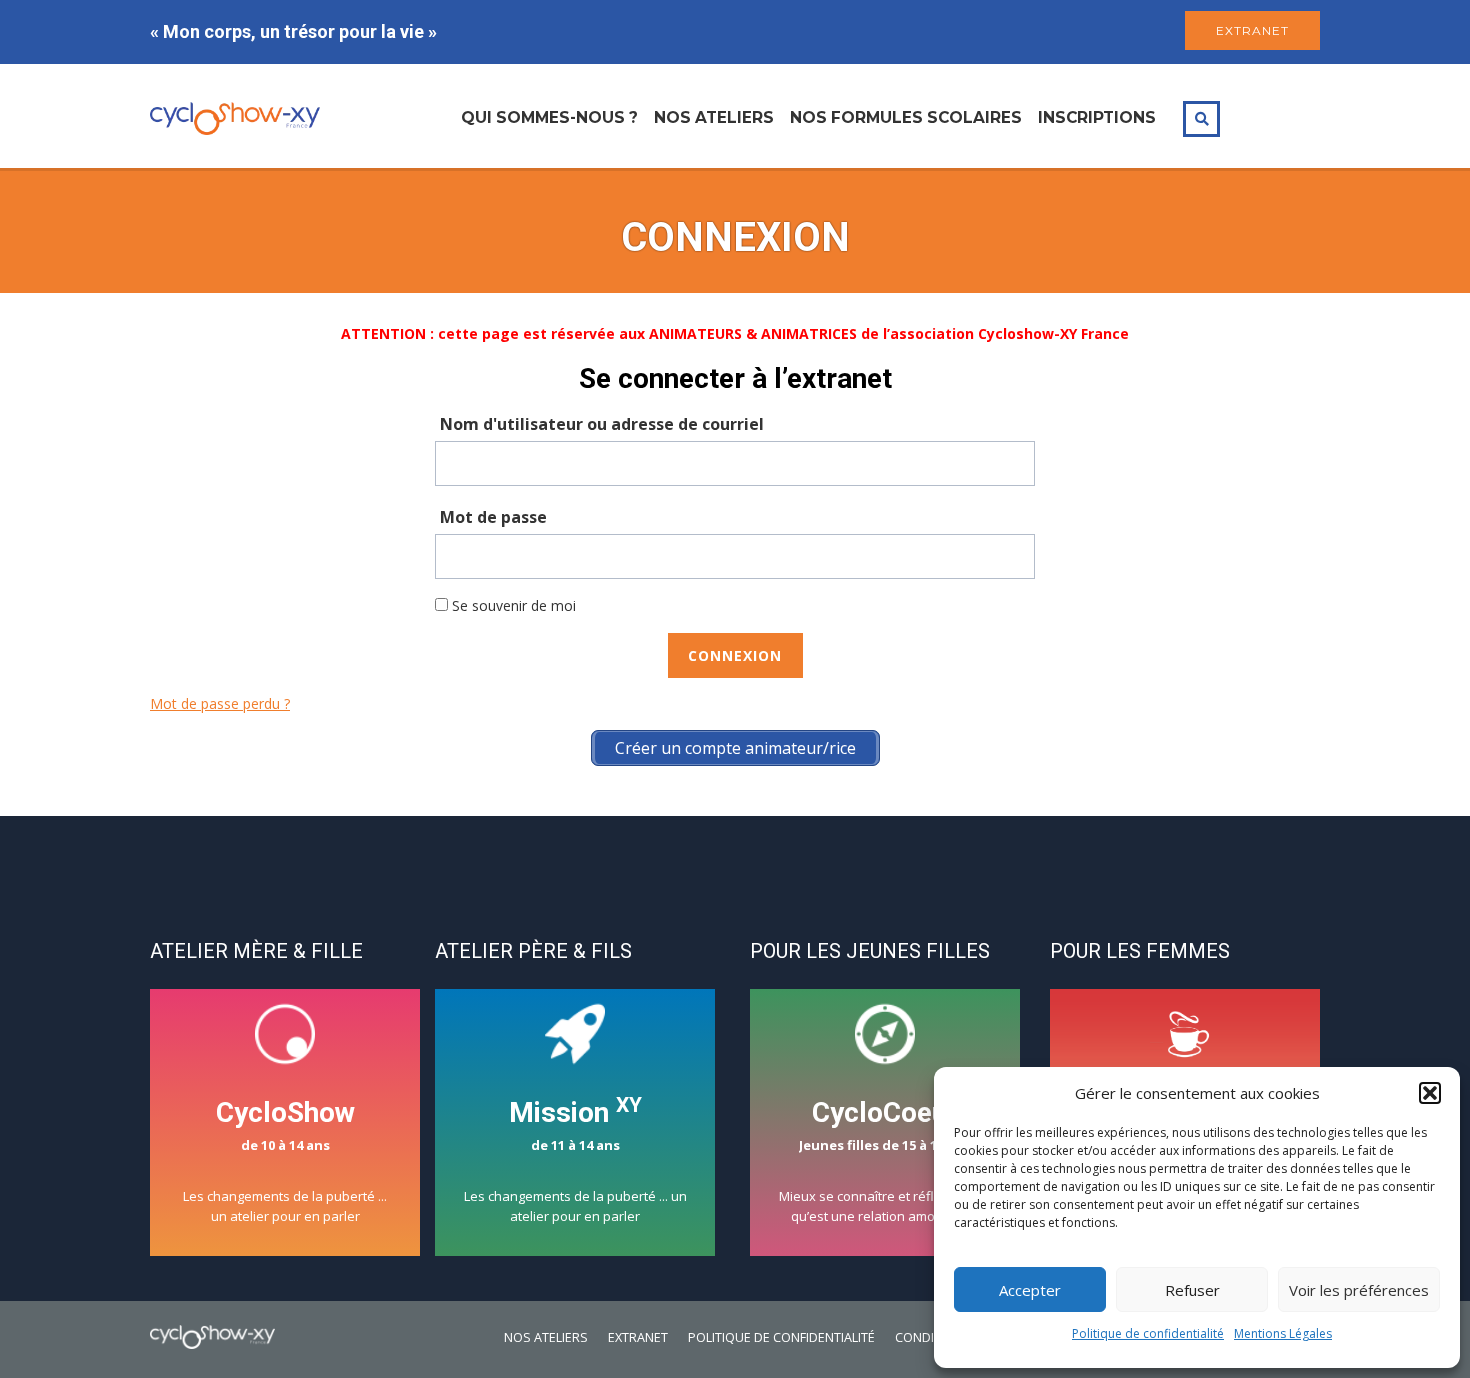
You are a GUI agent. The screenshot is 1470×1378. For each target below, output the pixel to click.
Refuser (1192, 1290)
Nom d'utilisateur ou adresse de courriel (602, 424)
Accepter (1030, 1290)
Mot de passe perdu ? (220, 703)
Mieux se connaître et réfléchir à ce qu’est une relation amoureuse (885, 1160)
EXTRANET (1252, 30)
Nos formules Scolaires (906, 117)
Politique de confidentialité (1148, 1333)
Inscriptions (1097, 117)
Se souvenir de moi (512, 605)
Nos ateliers (714, 117)
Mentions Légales (1283, 1333)
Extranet (638, 1337)
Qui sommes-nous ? (549, 117)
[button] (1430, 1093)
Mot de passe (493, 517)
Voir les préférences (1359, 1290)
